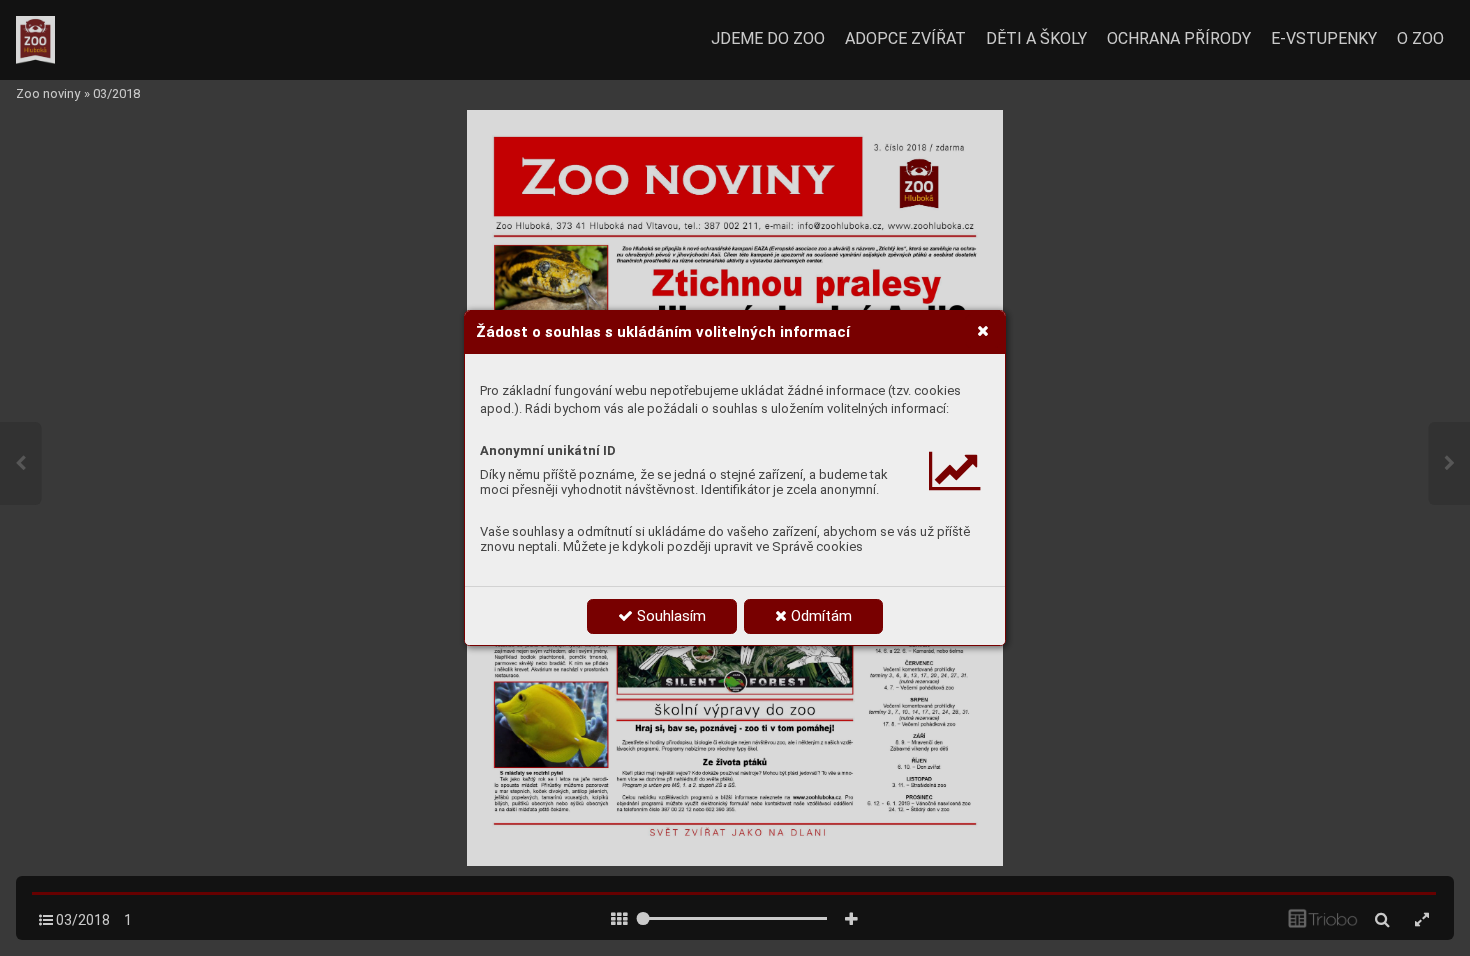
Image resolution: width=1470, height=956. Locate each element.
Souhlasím (669, 616)
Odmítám (819, 616)
